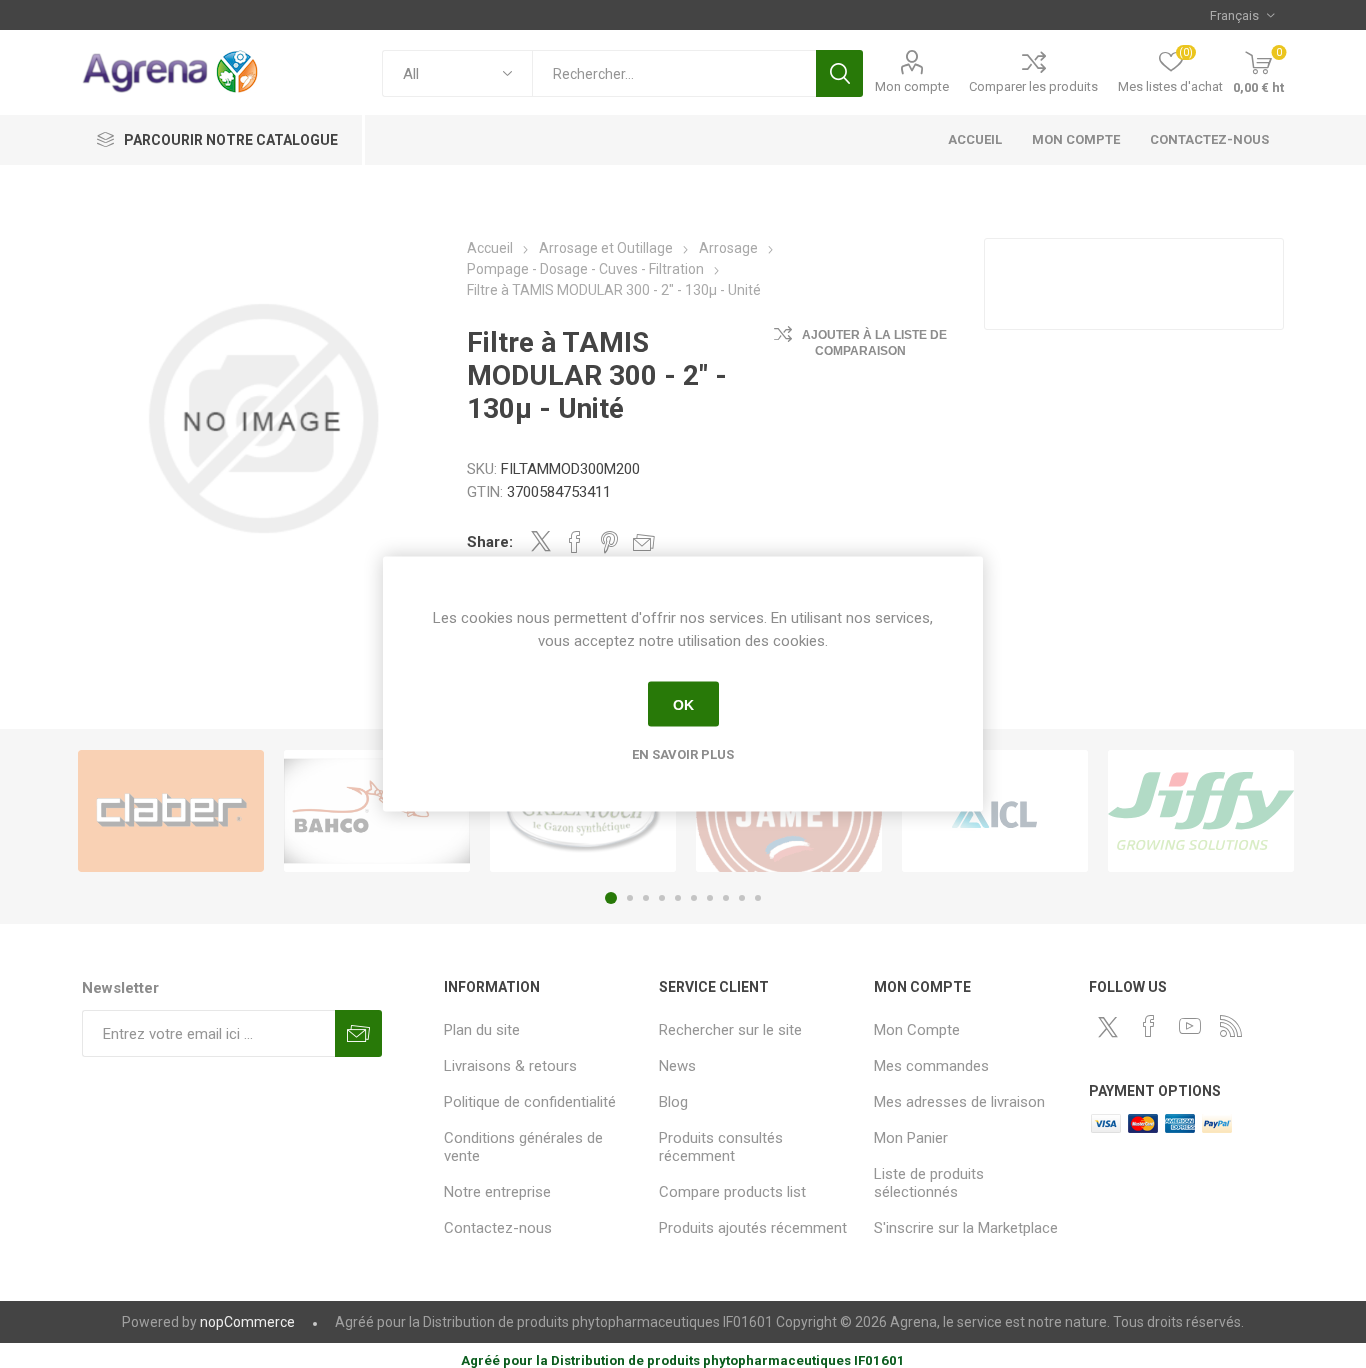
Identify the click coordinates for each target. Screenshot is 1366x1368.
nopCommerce (247, 1322)
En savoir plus (683, 754)
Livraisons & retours (510, 1066)
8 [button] (726, 898)
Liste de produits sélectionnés (929, 1183)
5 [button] (678, 898)
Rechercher (839, 73)
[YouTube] (1190, 1026)
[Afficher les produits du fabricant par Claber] (171, 811)
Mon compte (912, 86)
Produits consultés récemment (721, 1147)
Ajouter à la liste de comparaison (874, 343)
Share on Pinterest (609, 542)
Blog (673, 1102)
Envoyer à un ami (644, 542)
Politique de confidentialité (530, 1102)
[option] (171, 811)
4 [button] (662, 898)
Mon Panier (911, 1138)
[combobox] (674, 73)
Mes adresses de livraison (959, 1102)
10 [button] (758, 898)
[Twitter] (1108, 1027)
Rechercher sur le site (730, 1030)
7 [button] (710, 898)
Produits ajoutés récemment (753, 1228)
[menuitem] (541, 1030)
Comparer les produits (1033, 86)
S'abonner (358, 1033)
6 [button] (694, 898)
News (677, 1066)
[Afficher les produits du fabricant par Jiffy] (1201, 811)
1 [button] (611, 898)
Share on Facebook (575, 542)
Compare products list (732, 1192)
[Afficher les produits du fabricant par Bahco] (377, 811)
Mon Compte (917, 1030)
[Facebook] (1149, 1026)
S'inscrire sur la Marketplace (966, 1228)
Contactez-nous (498, 1228)
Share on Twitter (541, 541)
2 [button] (630, 898)
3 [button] (646, 898)
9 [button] (742, 898)
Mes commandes (931, 1066)
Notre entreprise (497, 1192)
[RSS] (1231, 1026)
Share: (490, 542)
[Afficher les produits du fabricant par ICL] (995, 811)
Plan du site (482, 1030)
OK (683, 704)
